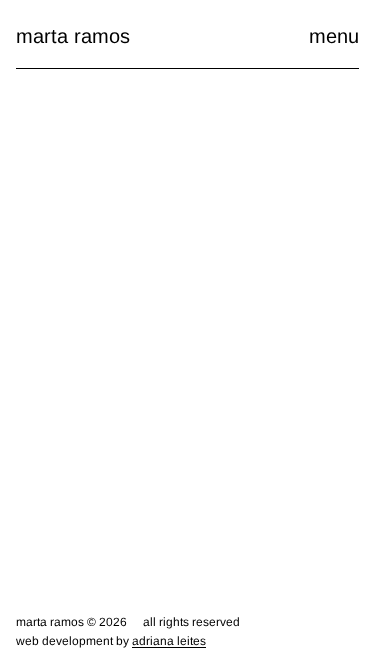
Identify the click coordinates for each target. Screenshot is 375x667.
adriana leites (169, 641)
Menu (334, 36)
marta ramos (73, 36)
